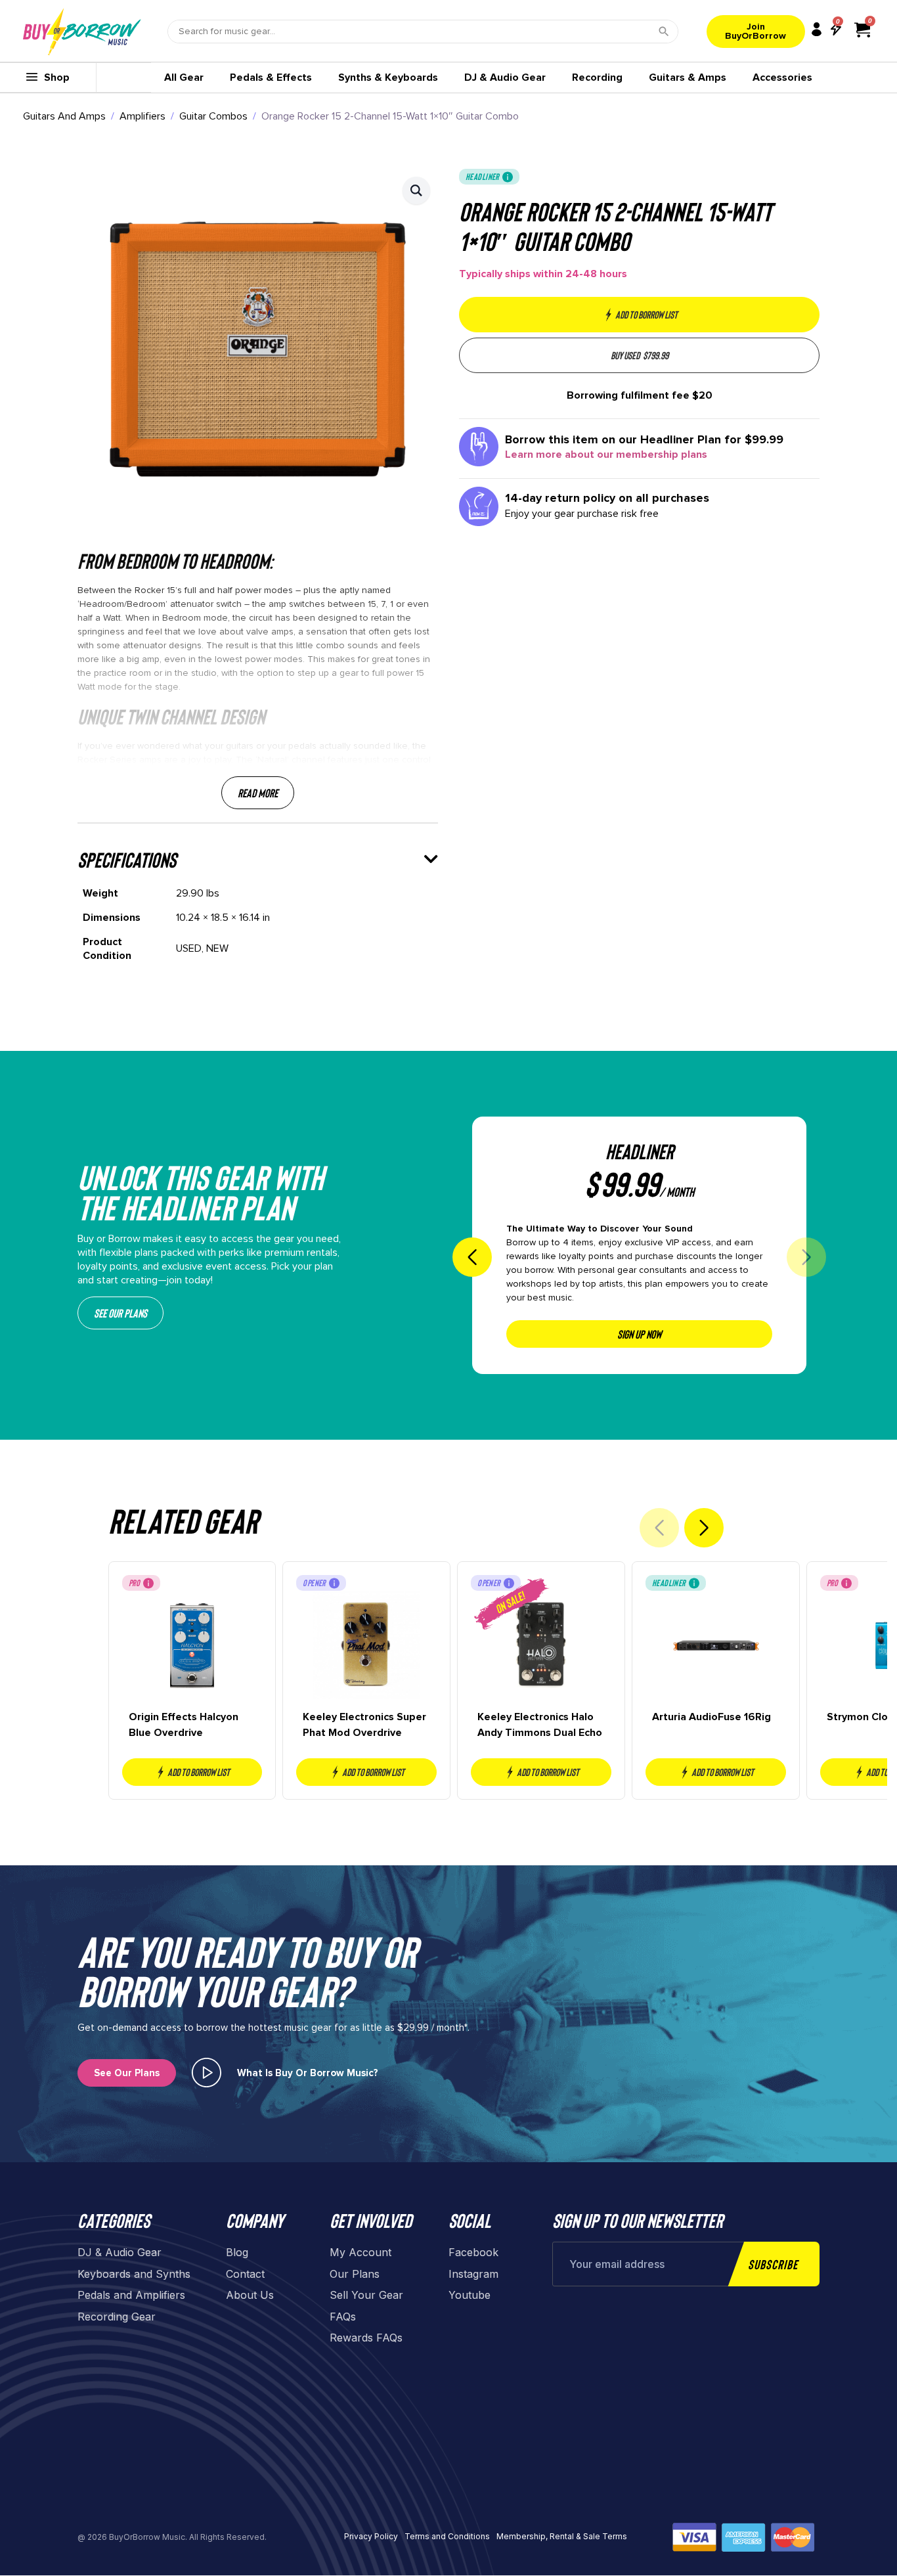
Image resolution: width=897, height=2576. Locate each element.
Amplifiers (142, 116)
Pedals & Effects (271, 78)
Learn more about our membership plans (606, 455)
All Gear (184, 78)
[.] (207, 2073)
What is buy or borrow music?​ (308, 2073)
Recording (597, 78)
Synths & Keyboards (388, 78)
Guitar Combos (213, 116)
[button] (416, 190)
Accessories (782, 78)
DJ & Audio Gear (505, 78)
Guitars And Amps (64, 116)
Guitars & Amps (688, 78)
